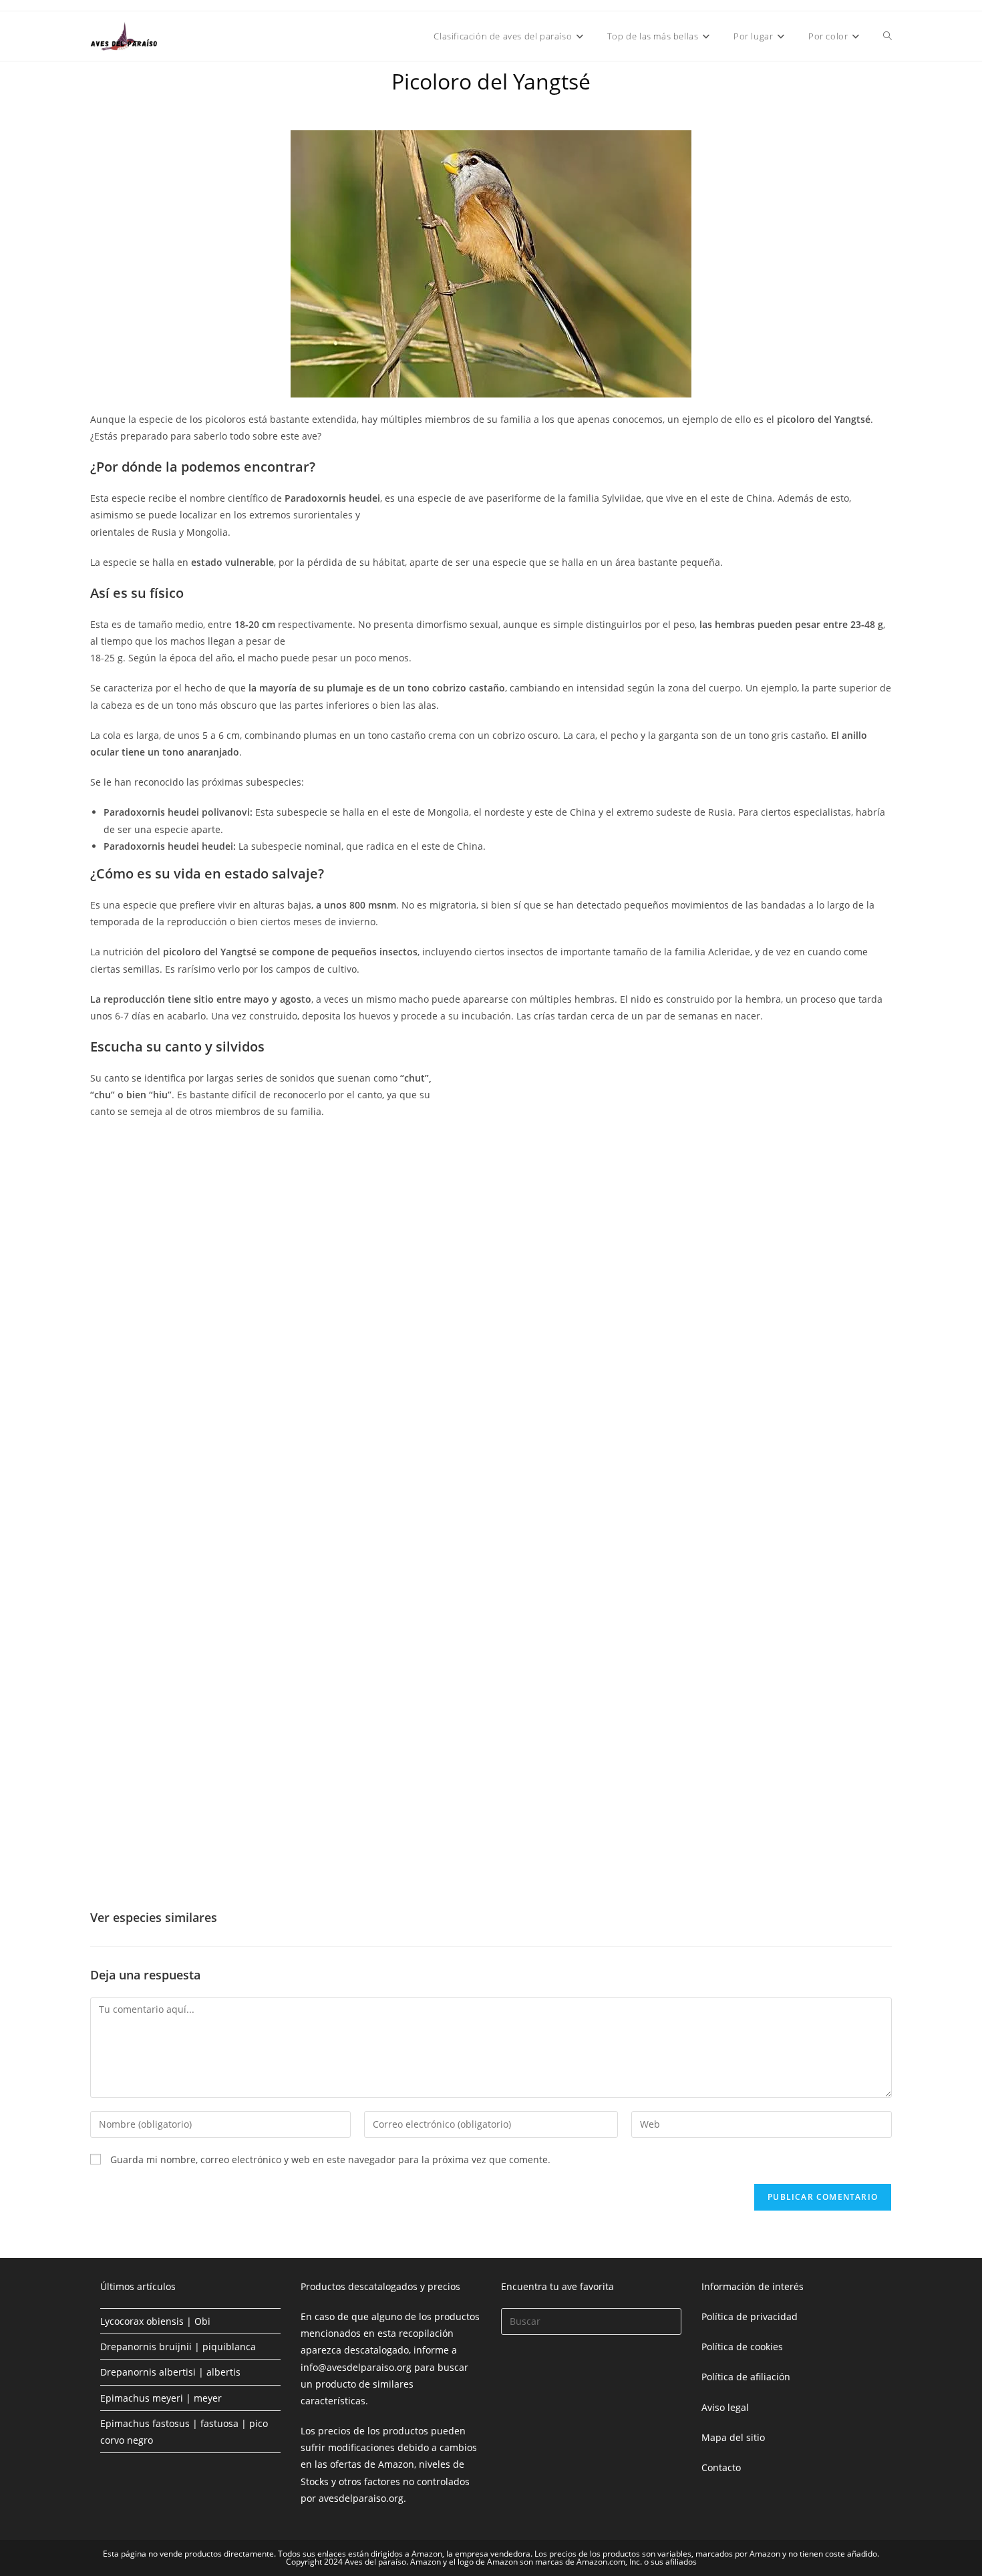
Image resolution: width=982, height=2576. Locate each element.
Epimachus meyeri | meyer (161, 2398)
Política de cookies (742, 2347)
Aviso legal (725, 2407)
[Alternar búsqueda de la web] (887, 36)
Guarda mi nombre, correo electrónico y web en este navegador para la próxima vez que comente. (330, 2159)
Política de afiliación (746, 2377)
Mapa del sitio (733, 2437)
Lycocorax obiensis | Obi (155, 2321)
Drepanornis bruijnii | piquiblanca (178, 2347)
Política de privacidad (750, 2316)
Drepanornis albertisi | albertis (170, 2372)
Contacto (721, 2467)
